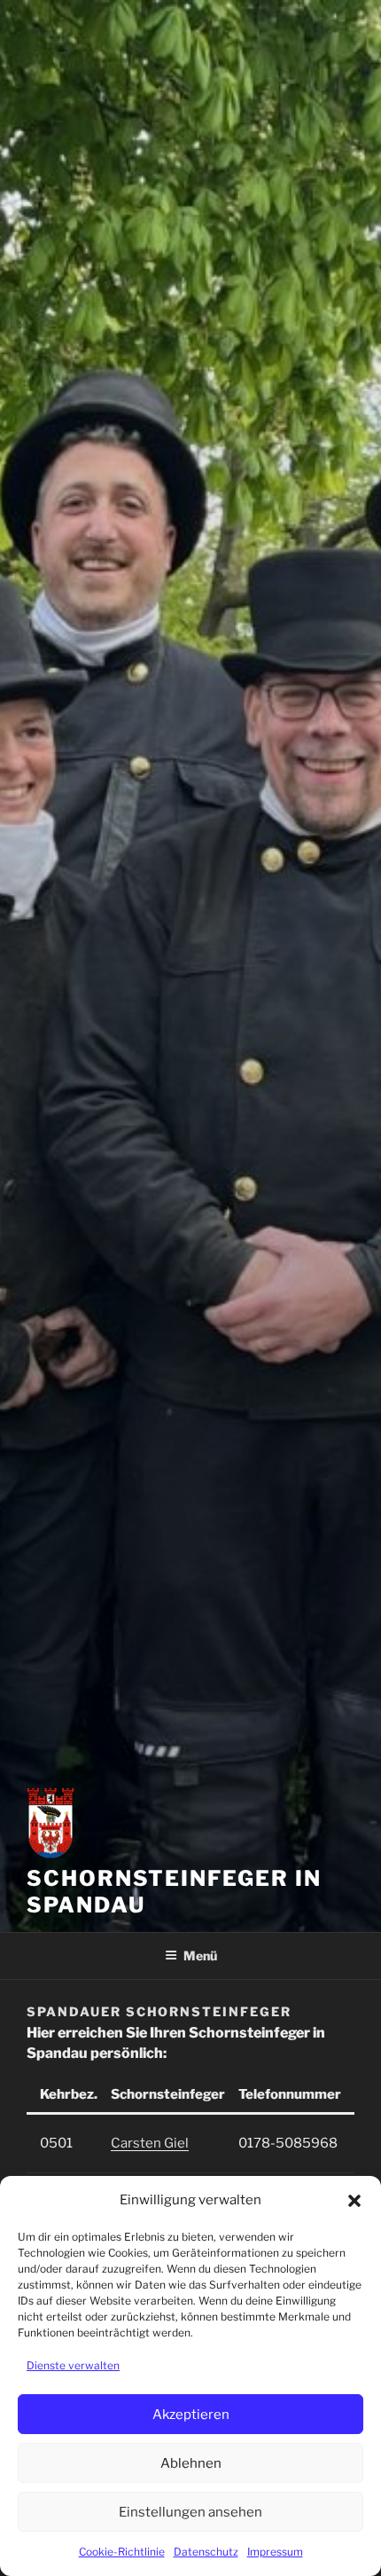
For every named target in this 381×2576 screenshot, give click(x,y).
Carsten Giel (150, 2143)
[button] (354, 2201)
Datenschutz (206, 2552)
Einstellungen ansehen (190, 2512)
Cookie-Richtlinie (122, 2552)
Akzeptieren (191, 2415)
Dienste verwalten (73, 2365)
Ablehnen (191, 2463)
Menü (200, 1956)
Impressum (275, 2552)
